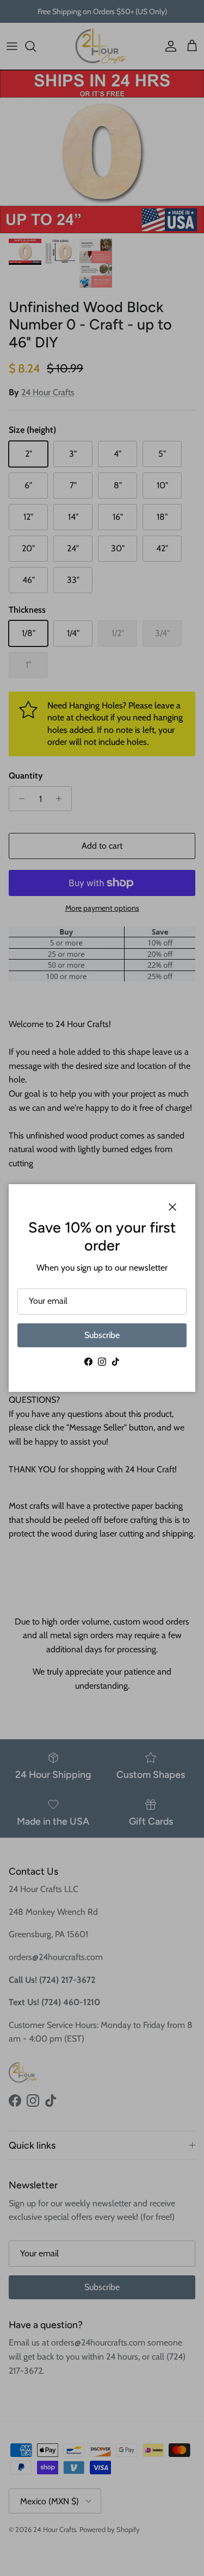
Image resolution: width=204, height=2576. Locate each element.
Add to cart (102, 846)
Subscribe (102, 1335)
